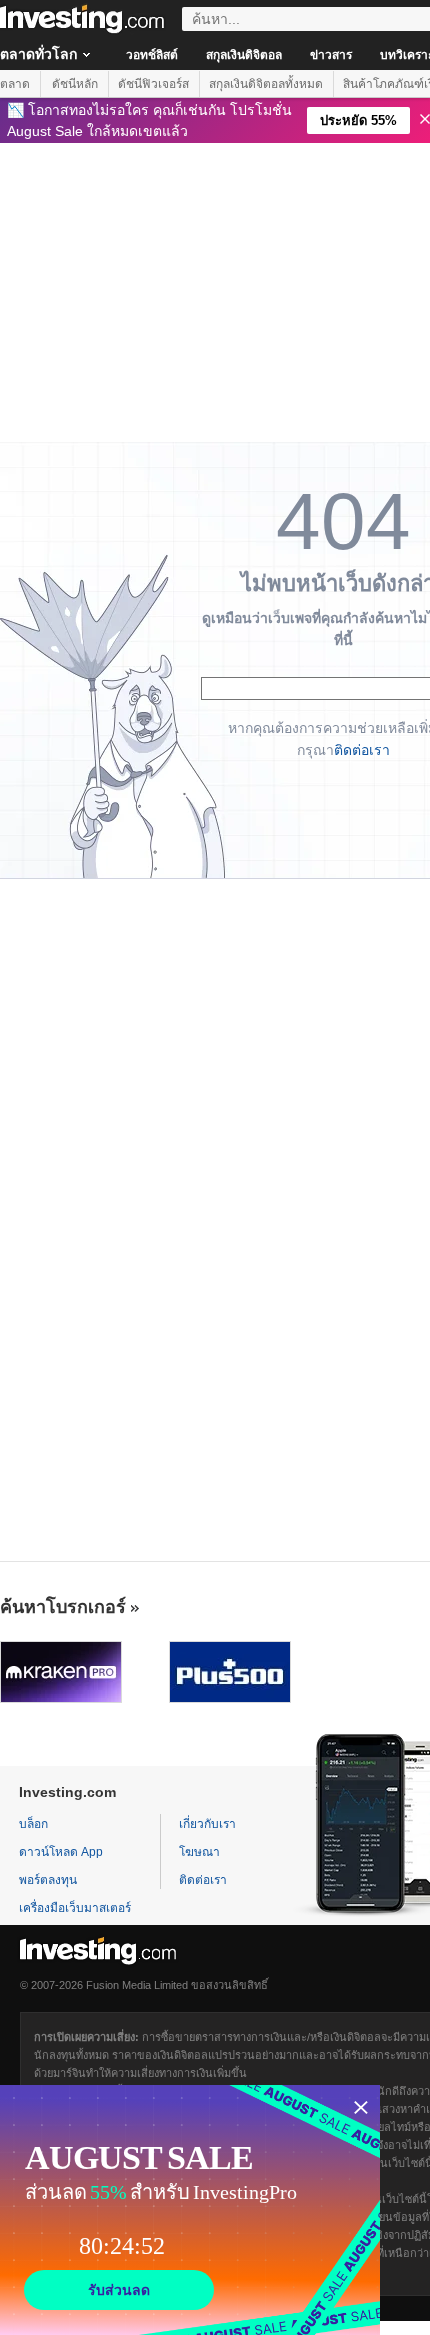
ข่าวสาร (331, 55)
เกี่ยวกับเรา (207, 1824)
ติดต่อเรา (362, 750)
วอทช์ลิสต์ (152, 55)
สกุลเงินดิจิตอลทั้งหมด (266, 84)
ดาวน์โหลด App (61, 1852)
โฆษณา (199, 1852)
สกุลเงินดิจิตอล (244, 55)
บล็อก (33, 1824)
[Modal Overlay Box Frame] (190, 2210)
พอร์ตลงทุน (48, 1880)
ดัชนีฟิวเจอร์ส (153, 84)
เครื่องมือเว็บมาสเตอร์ (75, 1908)
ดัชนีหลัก (75, 84)
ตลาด (15, 84)
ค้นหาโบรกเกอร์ (63, 1607)
